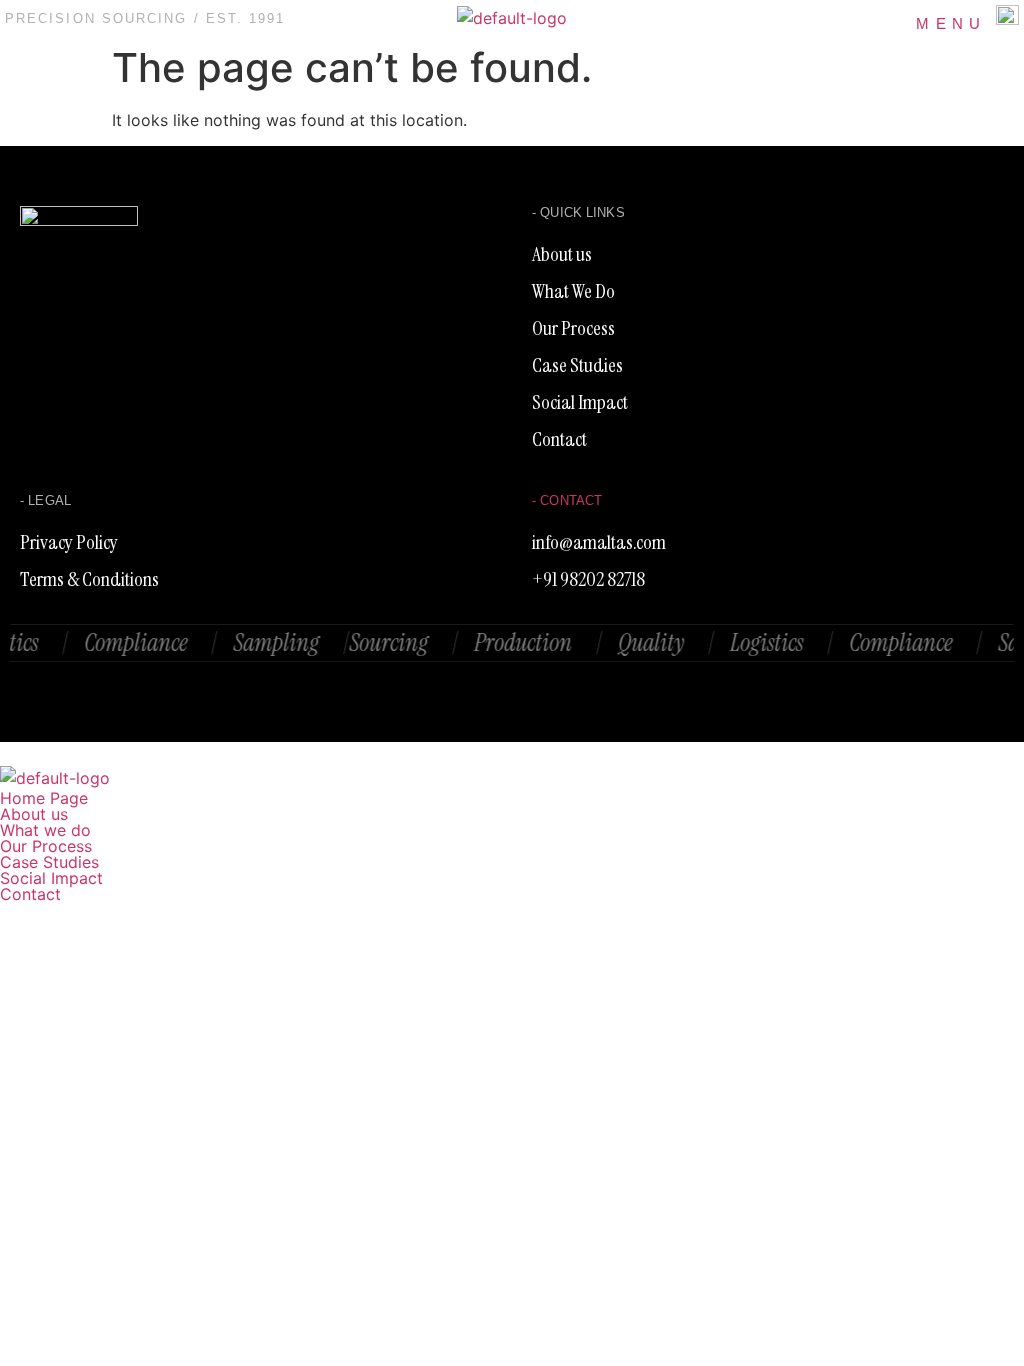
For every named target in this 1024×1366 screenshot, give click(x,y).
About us (34, 814)
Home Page (44, 798)
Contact (30, 894)
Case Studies (49, 862)
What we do (45, 830)
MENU (951, 23)
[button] (512, 830)
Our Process (46, 846)
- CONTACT (567, 500)
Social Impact (51, 878)
